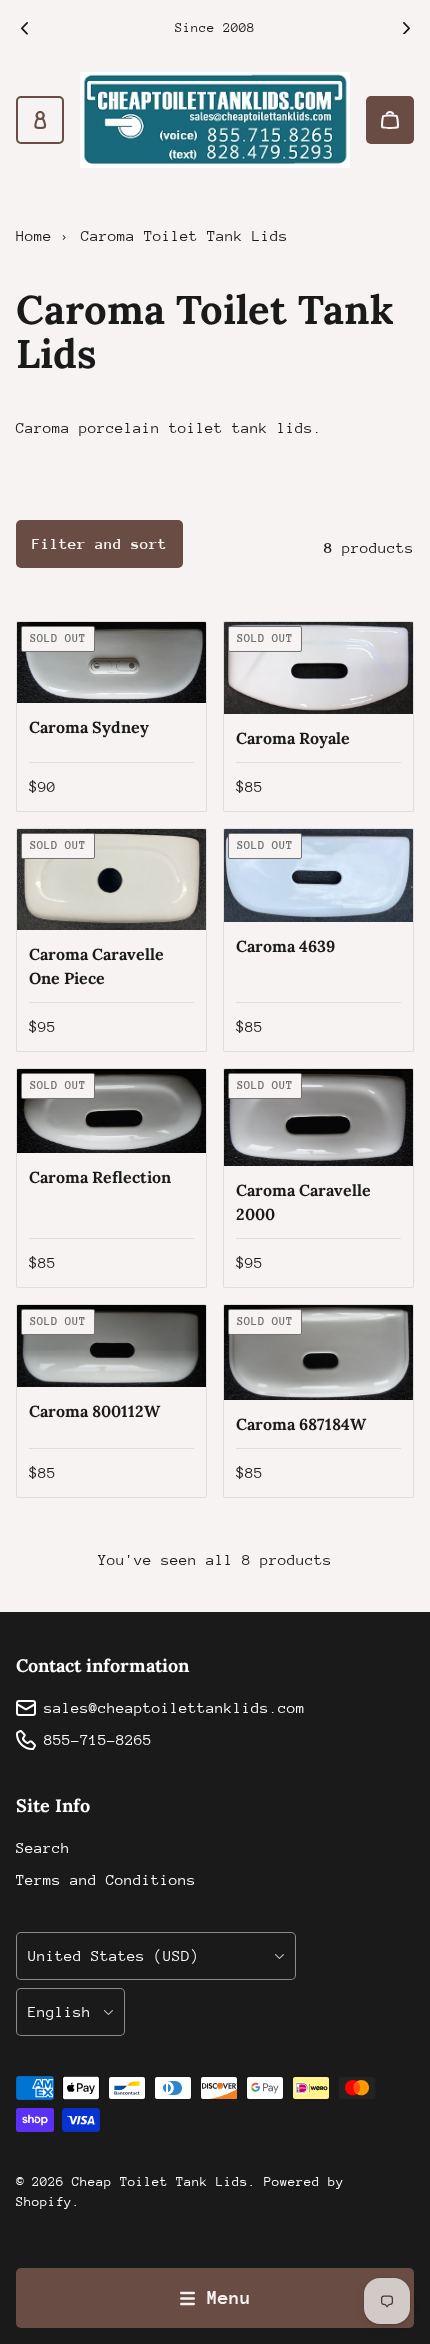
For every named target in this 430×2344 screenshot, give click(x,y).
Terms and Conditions (106, 1879)
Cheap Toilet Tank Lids (160, 2181)
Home (34, 235)
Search (43, 1847)
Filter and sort (99, 543)
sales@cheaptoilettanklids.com (174, 1707)
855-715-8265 (98, 1739)
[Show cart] (390, 120)
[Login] (40, 120)
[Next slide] (406, 28)
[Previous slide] (24, 28)
